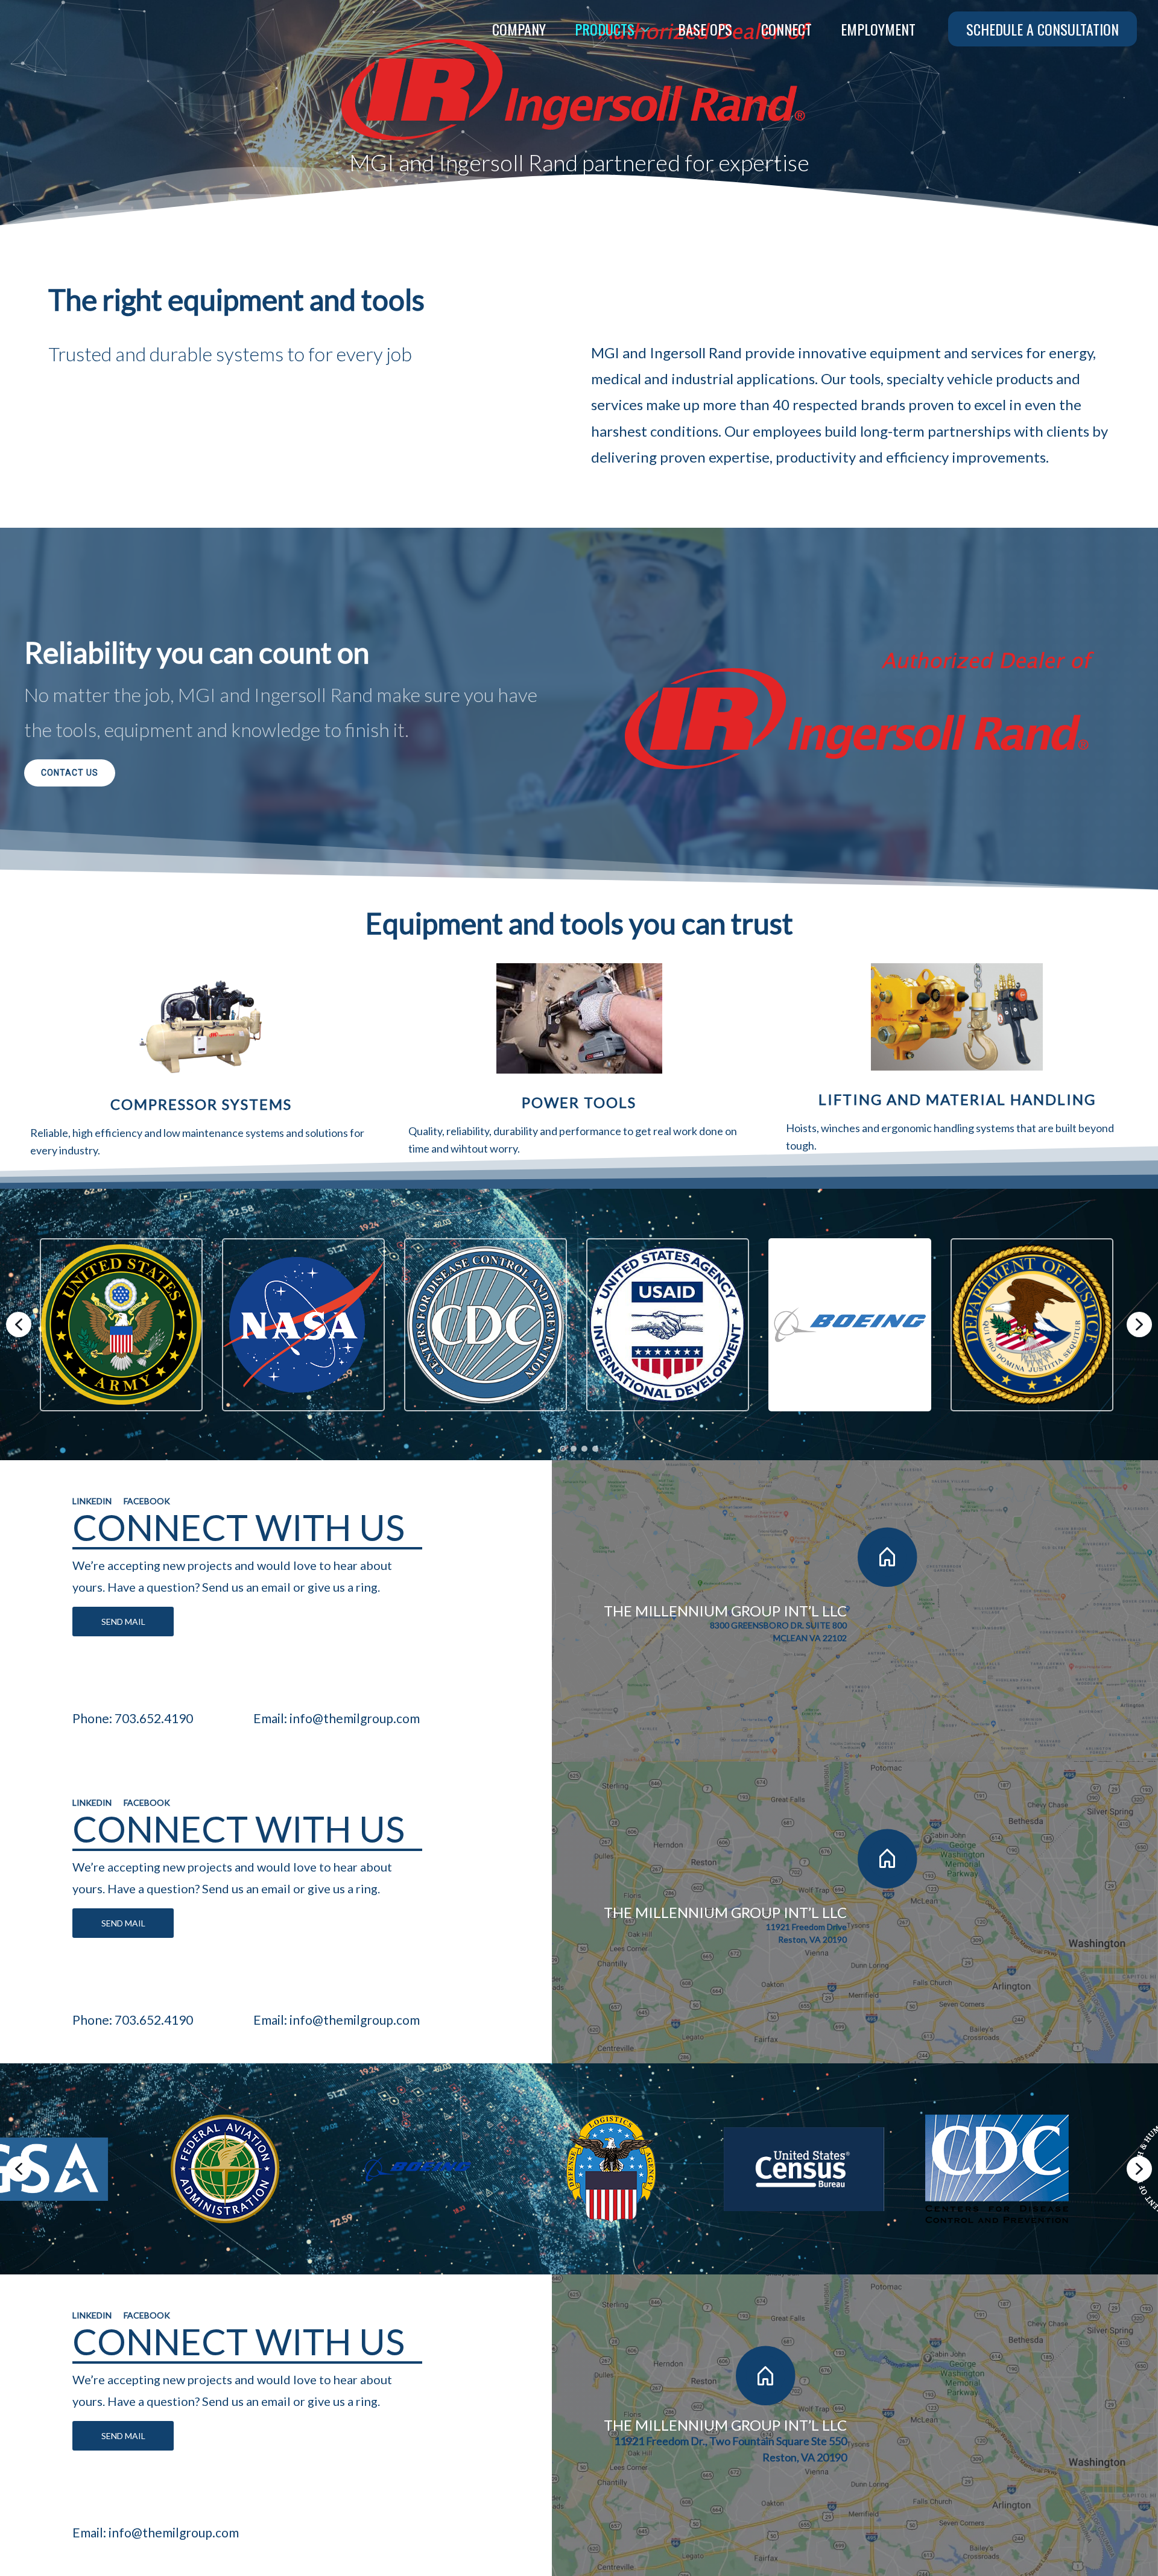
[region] (579, 1032)
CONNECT (786, 29)
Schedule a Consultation (1043, 29)
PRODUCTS (605, 29)
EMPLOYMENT (878, 29)
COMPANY (519, 29)
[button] (19, 1324)
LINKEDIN (92, 1501)
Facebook (147, 1501)
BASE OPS (705, 29)
